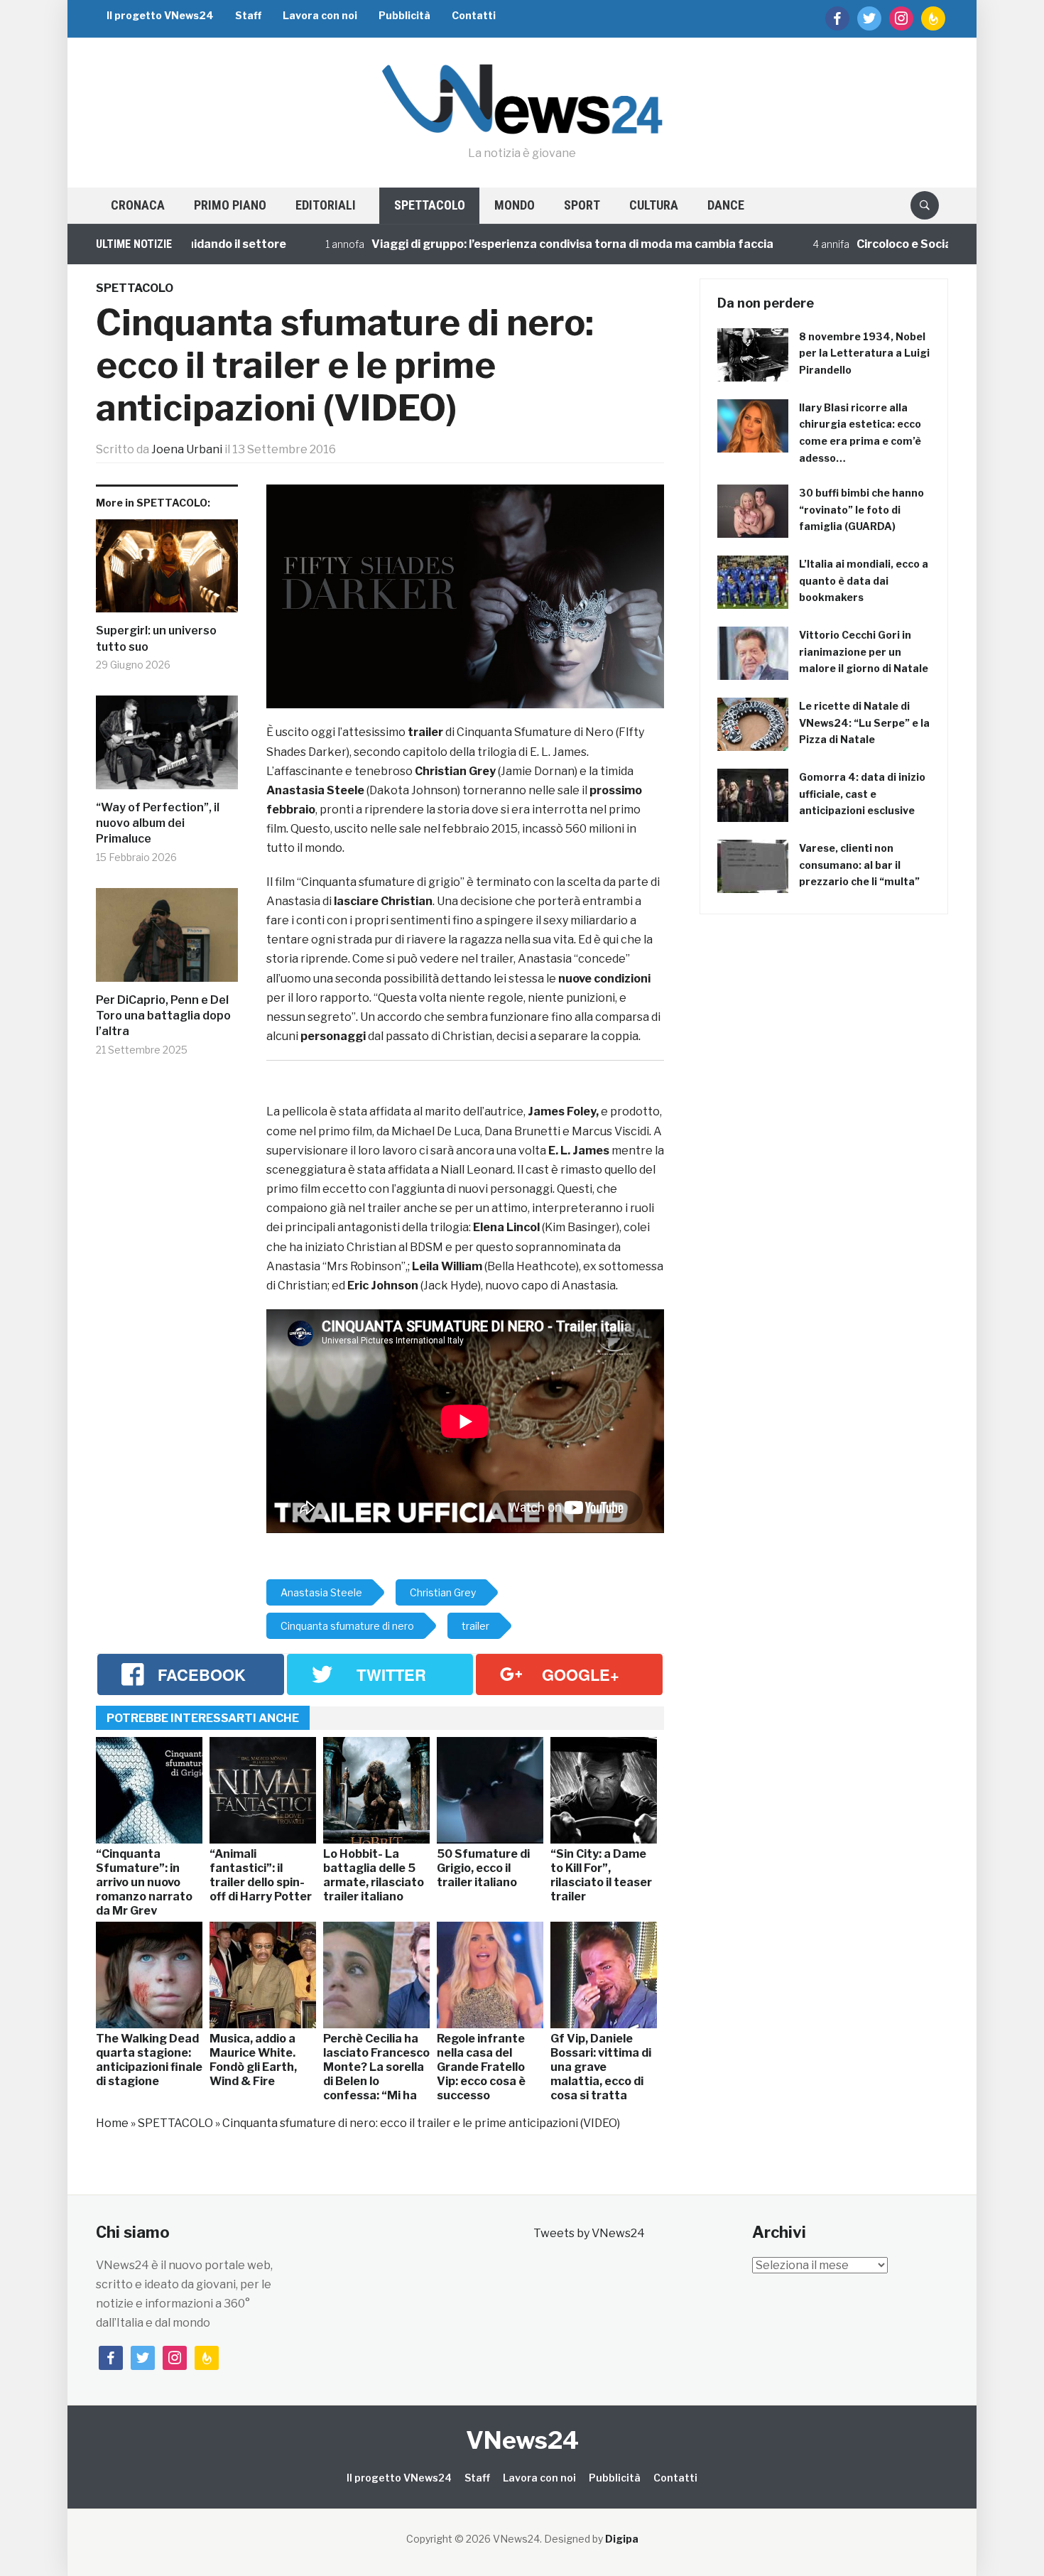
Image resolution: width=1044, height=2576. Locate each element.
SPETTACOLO (430, 205)
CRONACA (138, 205)
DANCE (726, 205)
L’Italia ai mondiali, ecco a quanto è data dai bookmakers (864, 581)
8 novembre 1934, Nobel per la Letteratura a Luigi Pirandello (864, 353)
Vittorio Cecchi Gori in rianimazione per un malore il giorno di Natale (864, 652)
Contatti (474, 15)
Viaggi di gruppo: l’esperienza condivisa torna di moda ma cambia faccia (501, 244)
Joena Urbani (187, 449)
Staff (248, 15)
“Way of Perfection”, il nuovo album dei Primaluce (158, 823)
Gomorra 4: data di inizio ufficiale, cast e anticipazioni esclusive (862, 794)
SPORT (582, 205)
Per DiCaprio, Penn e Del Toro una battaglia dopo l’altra (163, 1016)
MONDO (515, 205)
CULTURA (654, 205)
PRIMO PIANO (230, 205)
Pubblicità (404, 15)
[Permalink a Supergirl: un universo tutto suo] (167, 572)
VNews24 (522, 2440)
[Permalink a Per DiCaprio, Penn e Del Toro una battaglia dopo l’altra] (167, 940)
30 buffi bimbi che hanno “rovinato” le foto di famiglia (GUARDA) (861, 510)
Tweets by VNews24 (589, 2233)
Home (112, 2123)
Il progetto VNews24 (160, 15)
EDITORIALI (326, 205)
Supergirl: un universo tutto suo (156, 638)
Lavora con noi (320, 15)
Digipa (622, 2539)
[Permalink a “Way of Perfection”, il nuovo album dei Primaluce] (167, 748)
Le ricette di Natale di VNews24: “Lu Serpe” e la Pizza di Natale (864, 723)
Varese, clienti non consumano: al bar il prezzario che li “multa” (859, 865)
